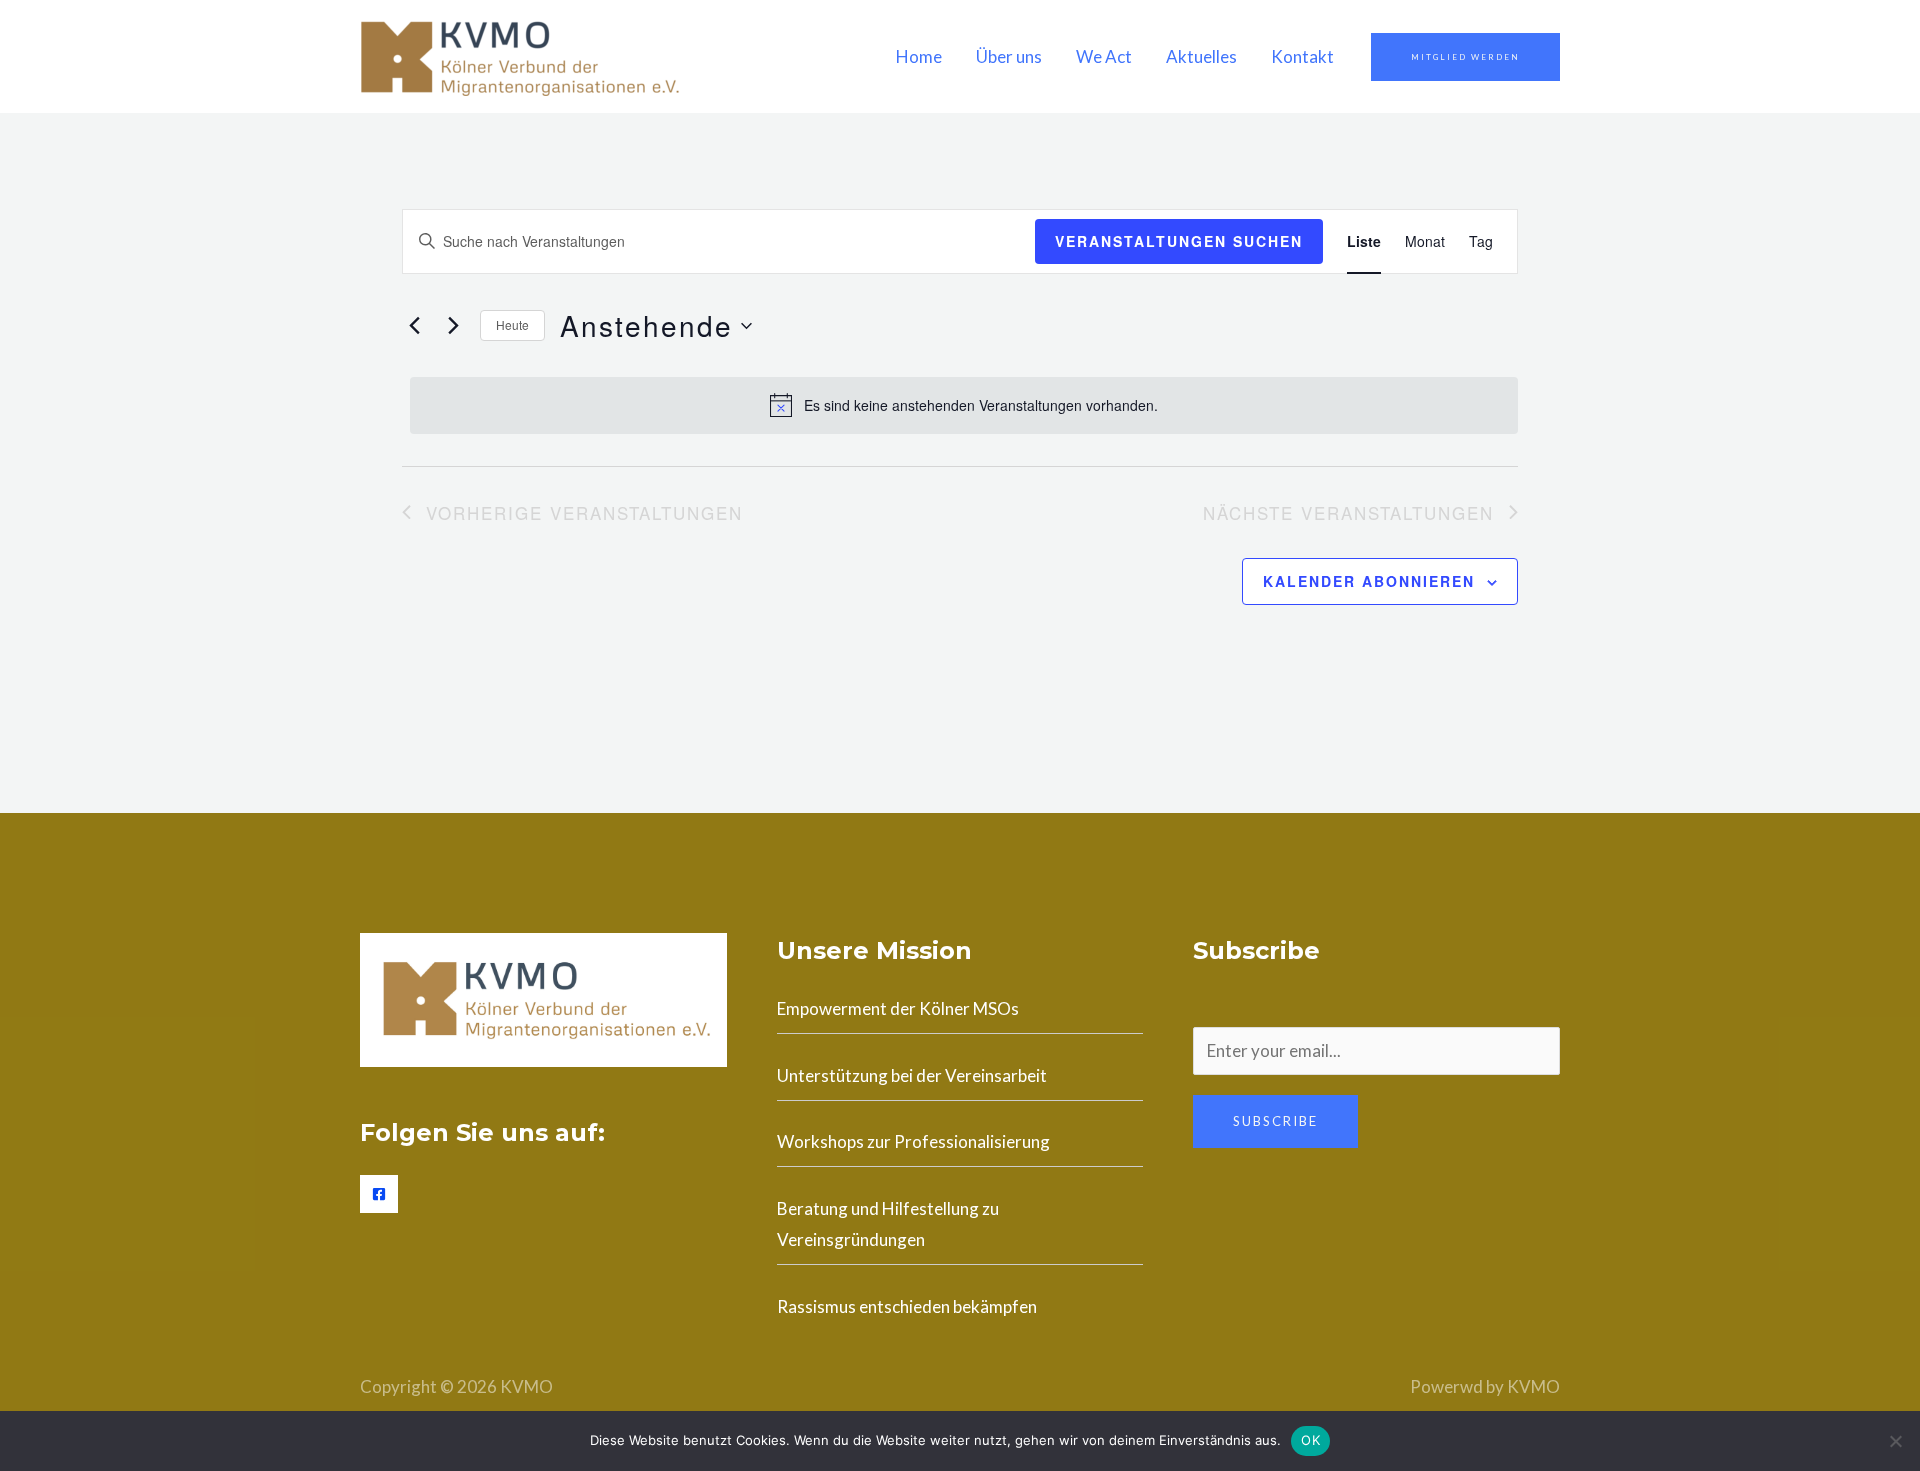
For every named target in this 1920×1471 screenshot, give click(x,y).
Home (919, 56)
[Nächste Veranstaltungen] (453, 326)
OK (1310, 1440)
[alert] (964, 405)
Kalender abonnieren (1369, 581)
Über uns (1009, 56)
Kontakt (1302, 56)
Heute (512, 324)
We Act (1104, 56)
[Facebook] (379, 1194)
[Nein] (1895, 1441)
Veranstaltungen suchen (1179, 241)
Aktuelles (1201, 56)
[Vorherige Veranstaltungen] (414, 326)
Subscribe (1275, 1121)
